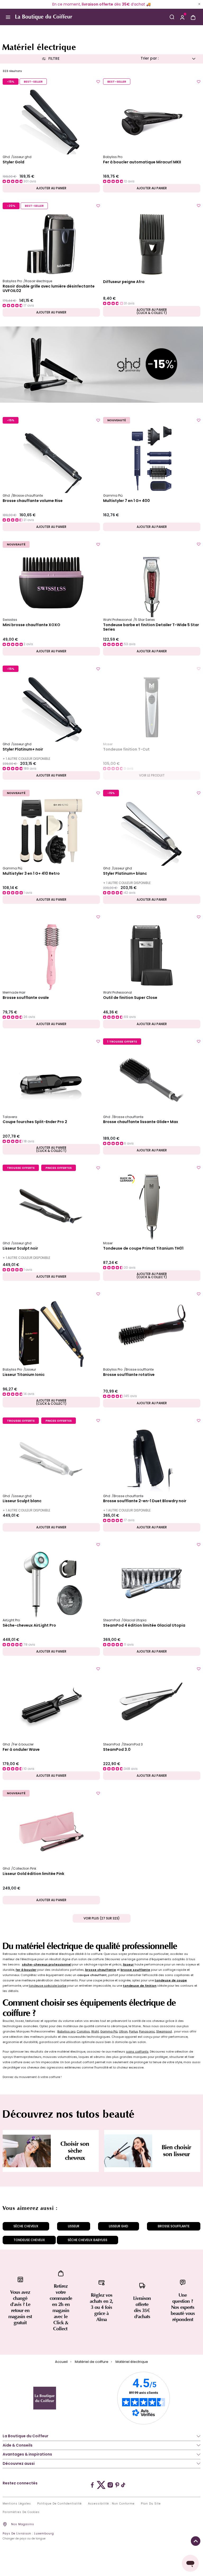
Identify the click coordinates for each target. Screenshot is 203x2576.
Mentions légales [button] (17, 2504)
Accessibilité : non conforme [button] (111, 2504)
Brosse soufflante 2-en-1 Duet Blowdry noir (145, 1501)
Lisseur (74, 2226)
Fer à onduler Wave (21, 1750)
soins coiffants (137, 2052)
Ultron (123, 2031)
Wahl (95, 2031)
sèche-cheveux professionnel (47, 1964)
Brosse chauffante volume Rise (33, 501)
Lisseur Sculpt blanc (22, 1501)
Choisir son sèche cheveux (75, 2151)
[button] (182, 17)
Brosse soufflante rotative (129, 1375)
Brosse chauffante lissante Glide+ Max (141, 1122)
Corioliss (83, 2031)
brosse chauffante (101, 1970)
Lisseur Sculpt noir (20, 1249)
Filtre (54, 59)
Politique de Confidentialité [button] (59, 2504)
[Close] (199, 4)
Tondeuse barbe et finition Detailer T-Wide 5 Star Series (151, 627)
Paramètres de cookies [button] (21, 2512)
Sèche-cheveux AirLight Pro (29, 1626)
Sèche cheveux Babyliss (87, 2240)
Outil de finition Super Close (130, 998)
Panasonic (147, 2031)
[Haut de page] (196, 2541)
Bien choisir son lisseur (176, 2151)
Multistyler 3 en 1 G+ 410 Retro (31, 874)
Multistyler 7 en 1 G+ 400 (126, 501)
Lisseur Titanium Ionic (24, 1375)
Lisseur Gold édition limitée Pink (33, 1874)
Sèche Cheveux (26, 2226)
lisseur (128, 1964)
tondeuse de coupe (171, 1980)
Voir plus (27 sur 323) (102, 1918)
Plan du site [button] (151, 2504)
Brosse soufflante (174, 2226)
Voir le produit (152, 775)
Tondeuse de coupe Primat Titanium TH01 (143, 1249)
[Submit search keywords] (172, 17)
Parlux (133, 2031)
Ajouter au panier (51, 188)
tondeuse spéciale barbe (48, 1986)
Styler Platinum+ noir (23, 750)
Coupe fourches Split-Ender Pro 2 (35, 1122)
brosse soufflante (135, 1970)
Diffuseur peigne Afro (124, 282)
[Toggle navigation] (8, 17)
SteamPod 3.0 (117, 1750)
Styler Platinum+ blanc (125, 874)
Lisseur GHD (119, 2226)
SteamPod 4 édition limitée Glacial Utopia (144, 1626)
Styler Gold (13, 162)
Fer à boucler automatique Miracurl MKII (142, 162)
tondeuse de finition (140, 1986)
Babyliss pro (66, 2031)
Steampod (164, 2031)
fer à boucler (26, 1970)
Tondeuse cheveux (29, 2240)
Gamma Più (109, 2031)
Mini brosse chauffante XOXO (31, 625)
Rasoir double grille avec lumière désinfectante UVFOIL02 (49, 289)
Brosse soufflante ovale (26, 998)
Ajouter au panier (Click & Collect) (152, 311)
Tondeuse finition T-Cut (126, 750)
